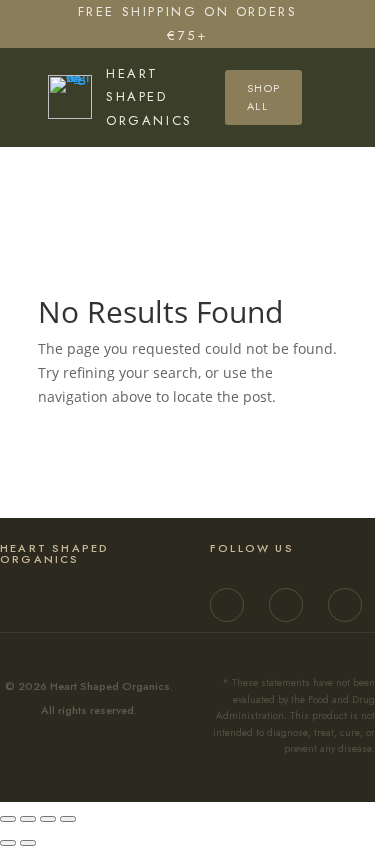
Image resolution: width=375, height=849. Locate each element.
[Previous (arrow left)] (8, 843)
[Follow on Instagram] (227, 605)
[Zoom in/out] (8, 819)
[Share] (48, 819)
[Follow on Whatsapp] (345, 605)
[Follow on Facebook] (286, 605)
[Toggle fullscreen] (28, 819)
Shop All (263, 97)
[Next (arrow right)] (28, 843)
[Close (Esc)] (68, 819)
